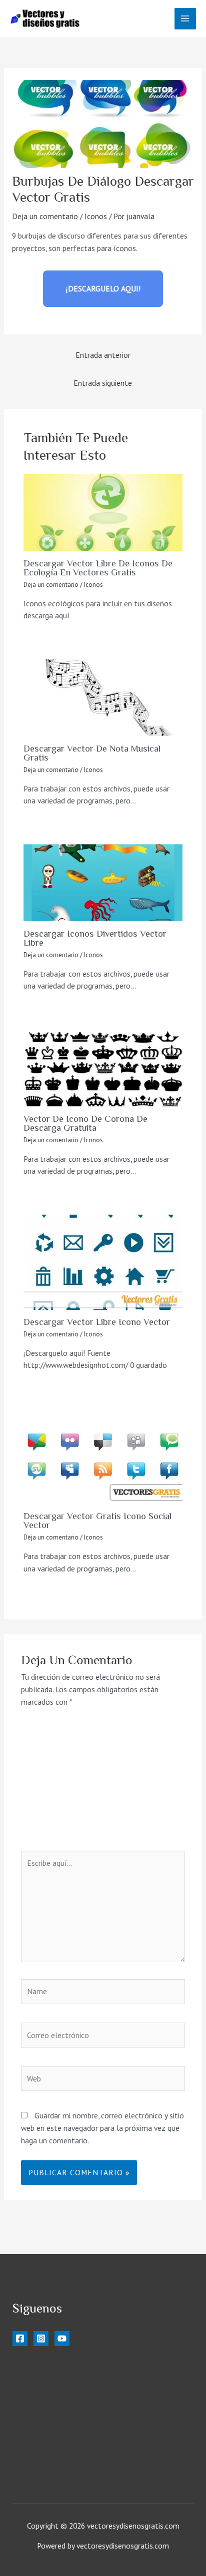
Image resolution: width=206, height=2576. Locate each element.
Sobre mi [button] (27, 2444)
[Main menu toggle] (185, 19)
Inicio (21, 2357)
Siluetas (26, 2394)
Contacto (38, 2483)
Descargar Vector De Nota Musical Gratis (92, 753)
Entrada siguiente (103, 383)
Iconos (96, 216)
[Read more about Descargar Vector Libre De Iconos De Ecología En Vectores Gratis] (103, 513)
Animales (28, 2431)
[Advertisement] (103, 1785)
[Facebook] (20, 2338)
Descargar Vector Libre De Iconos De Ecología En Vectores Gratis (98, 568)
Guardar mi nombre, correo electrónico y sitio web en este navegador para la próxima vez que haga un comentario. (102, 2128)
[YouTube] (62, 2338)
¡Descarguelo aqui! (103, 288)
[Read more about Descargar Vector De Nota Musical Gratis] (103, 698)
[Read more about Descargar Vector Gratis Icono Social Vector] (103, 1456)
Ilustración (30, 2369)
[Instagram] (41, 2338)
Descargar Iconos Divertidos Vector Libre (95, 938)
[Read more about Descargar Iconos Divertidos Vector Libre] (103, 883)
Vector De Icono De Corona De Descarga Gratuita (85, 1123)
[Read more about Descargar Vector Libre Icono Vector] (103, 1262)
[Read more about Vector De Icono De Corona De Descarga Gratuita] (103, 1068)
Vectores (27, 2419)
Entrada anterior (103, 355)
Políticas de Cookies (56, 2458)
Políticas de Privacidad (59, 2470)
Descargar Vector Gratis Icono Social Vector (97, 1521)
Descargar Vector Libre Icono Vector (97, 1322)
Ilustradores (33, 2381)
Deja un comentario (45, 216)
